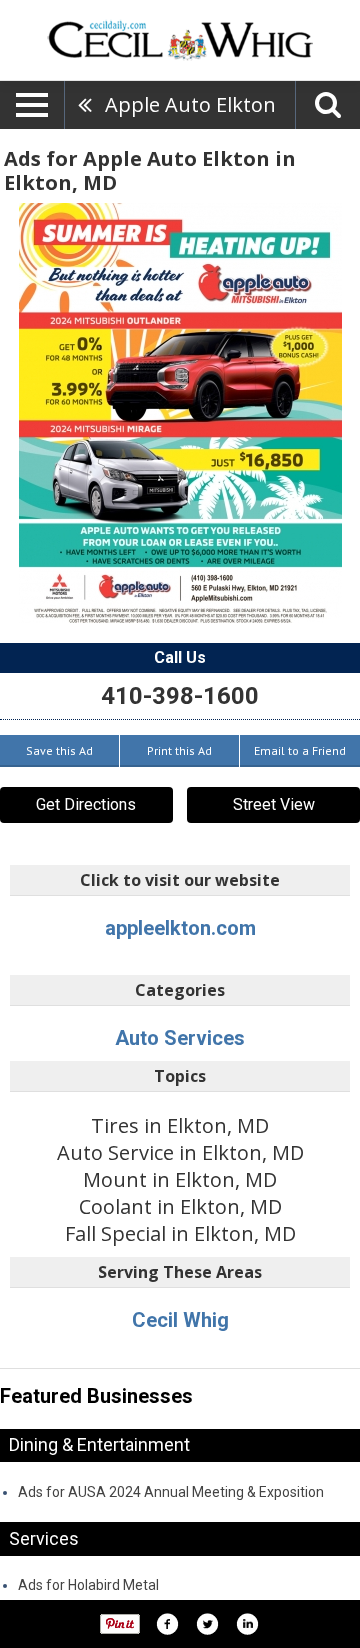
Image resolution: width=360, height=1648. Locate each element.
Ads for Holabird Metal (88, 1585)
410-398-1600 (180, 696)
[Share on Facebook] (167, 1624)
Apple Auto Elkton (190, 104)
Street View (274, 804)
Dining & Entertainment (99, 1444)
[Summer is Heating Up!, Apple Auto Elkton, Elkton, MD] (180, 413)
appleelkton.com (180, 928)
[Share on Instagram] (247, 1624)
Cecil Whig (180, 1320)
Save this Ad (59, 750)
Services (44, 1538)
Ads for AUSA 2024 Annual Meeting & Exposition (171, 1492)
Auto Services (180, 1038)
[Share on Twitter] (207, 1624)
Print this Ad (179, 750)
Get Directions (86, 804)
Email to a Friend (300, 750)
